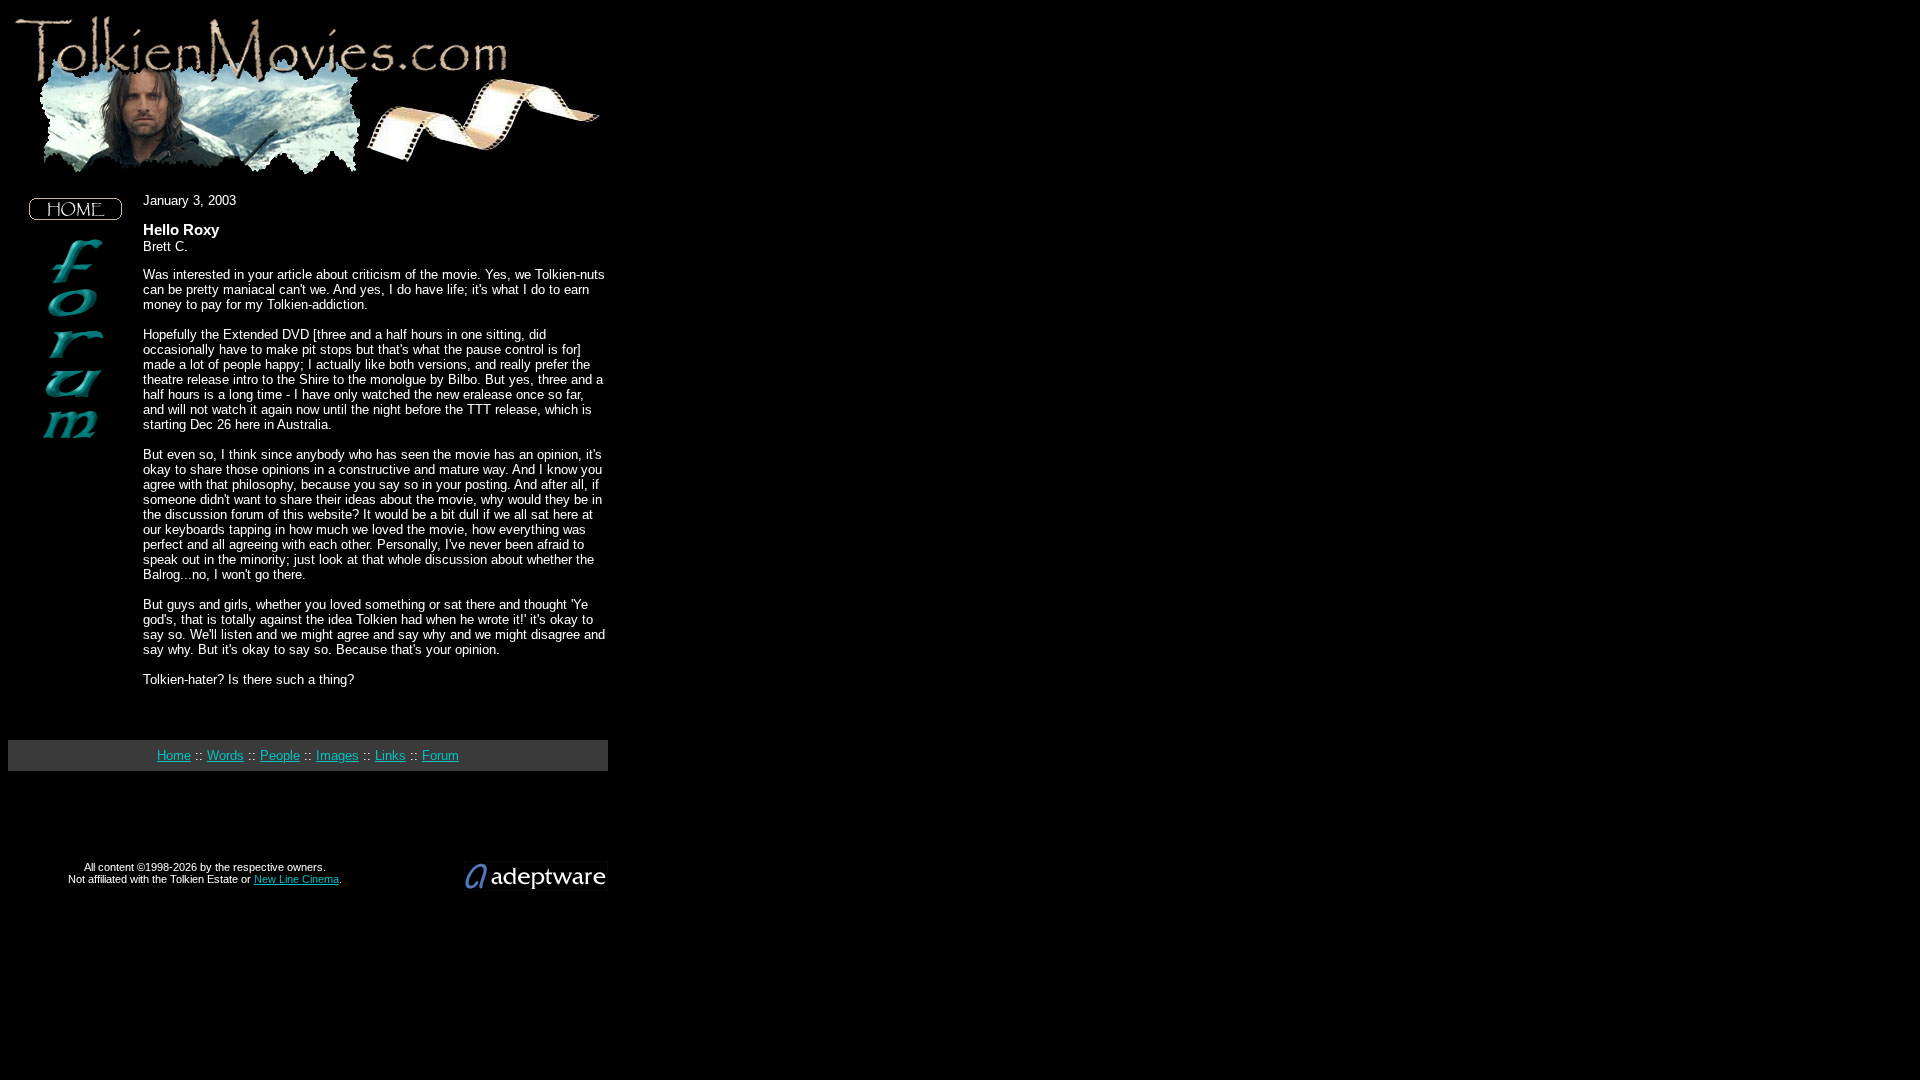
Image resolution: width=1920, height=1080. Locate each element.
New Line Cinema (296, 879)
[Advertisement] (76, 590)
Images (337, 755)
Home (174, 755)
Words (225, 755)
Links (390, 755)
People (280, 755)
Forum (440, 755)
